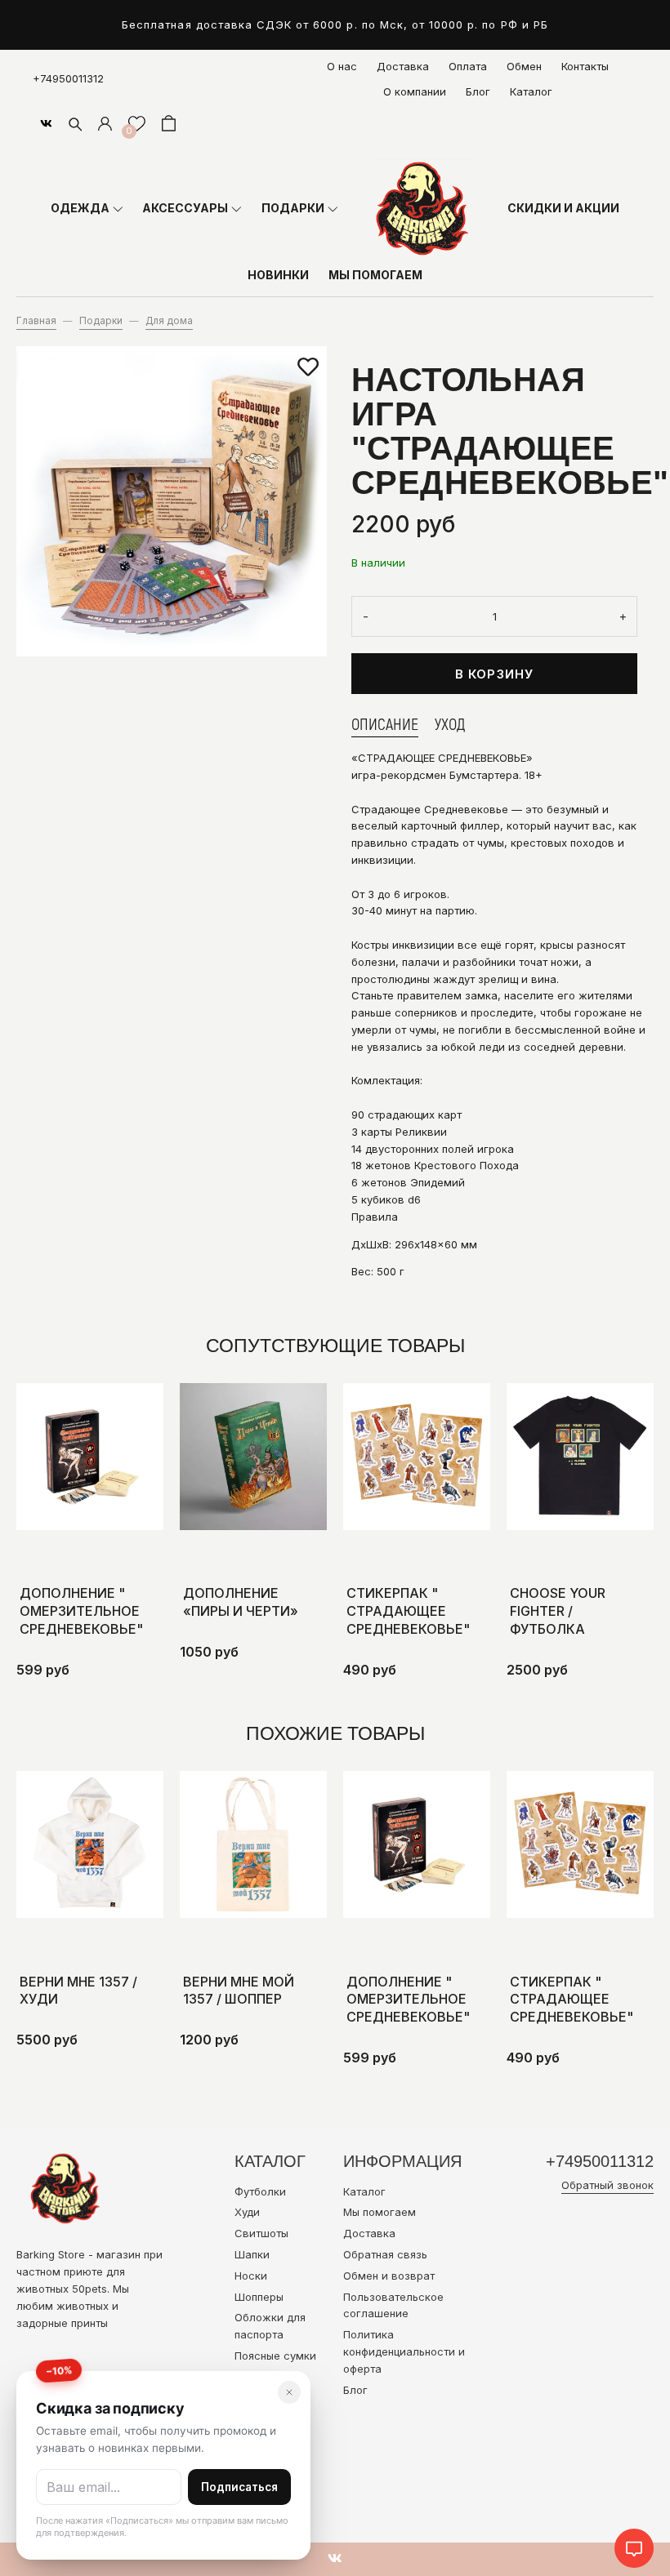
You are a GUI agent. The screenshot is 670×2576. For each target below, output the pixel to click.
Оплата (468, 66)
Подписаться (239, 2487)
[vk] (46, 123)
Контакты (585, 66)
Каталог (531, 91)
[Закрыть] (289, 2392)
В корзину (495, 674)
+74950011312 (68, 78)
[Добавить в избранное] (308, 367)
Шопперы (259, 2297)
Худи (247, 2212)
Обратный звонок (607, 2185)
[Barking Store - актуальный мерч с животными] (422, 208)
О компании (415, 91)
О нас (342, 66)
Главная (36, 321)
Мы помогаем (380, 2212)
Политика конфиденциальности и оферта (404, 2351)
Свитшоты (261, 2233)
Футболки (260, 2191)
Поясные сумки (275, 2356)
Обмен (524, 66)
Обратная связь (385, 2254)
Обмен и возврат (389, 2276)
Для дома (169, 321)
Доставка (403, 66)
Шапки (252, 2254)
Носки (251, 2276)
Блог (478, 91)
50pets (89, 2289)
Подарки (101, 321)
